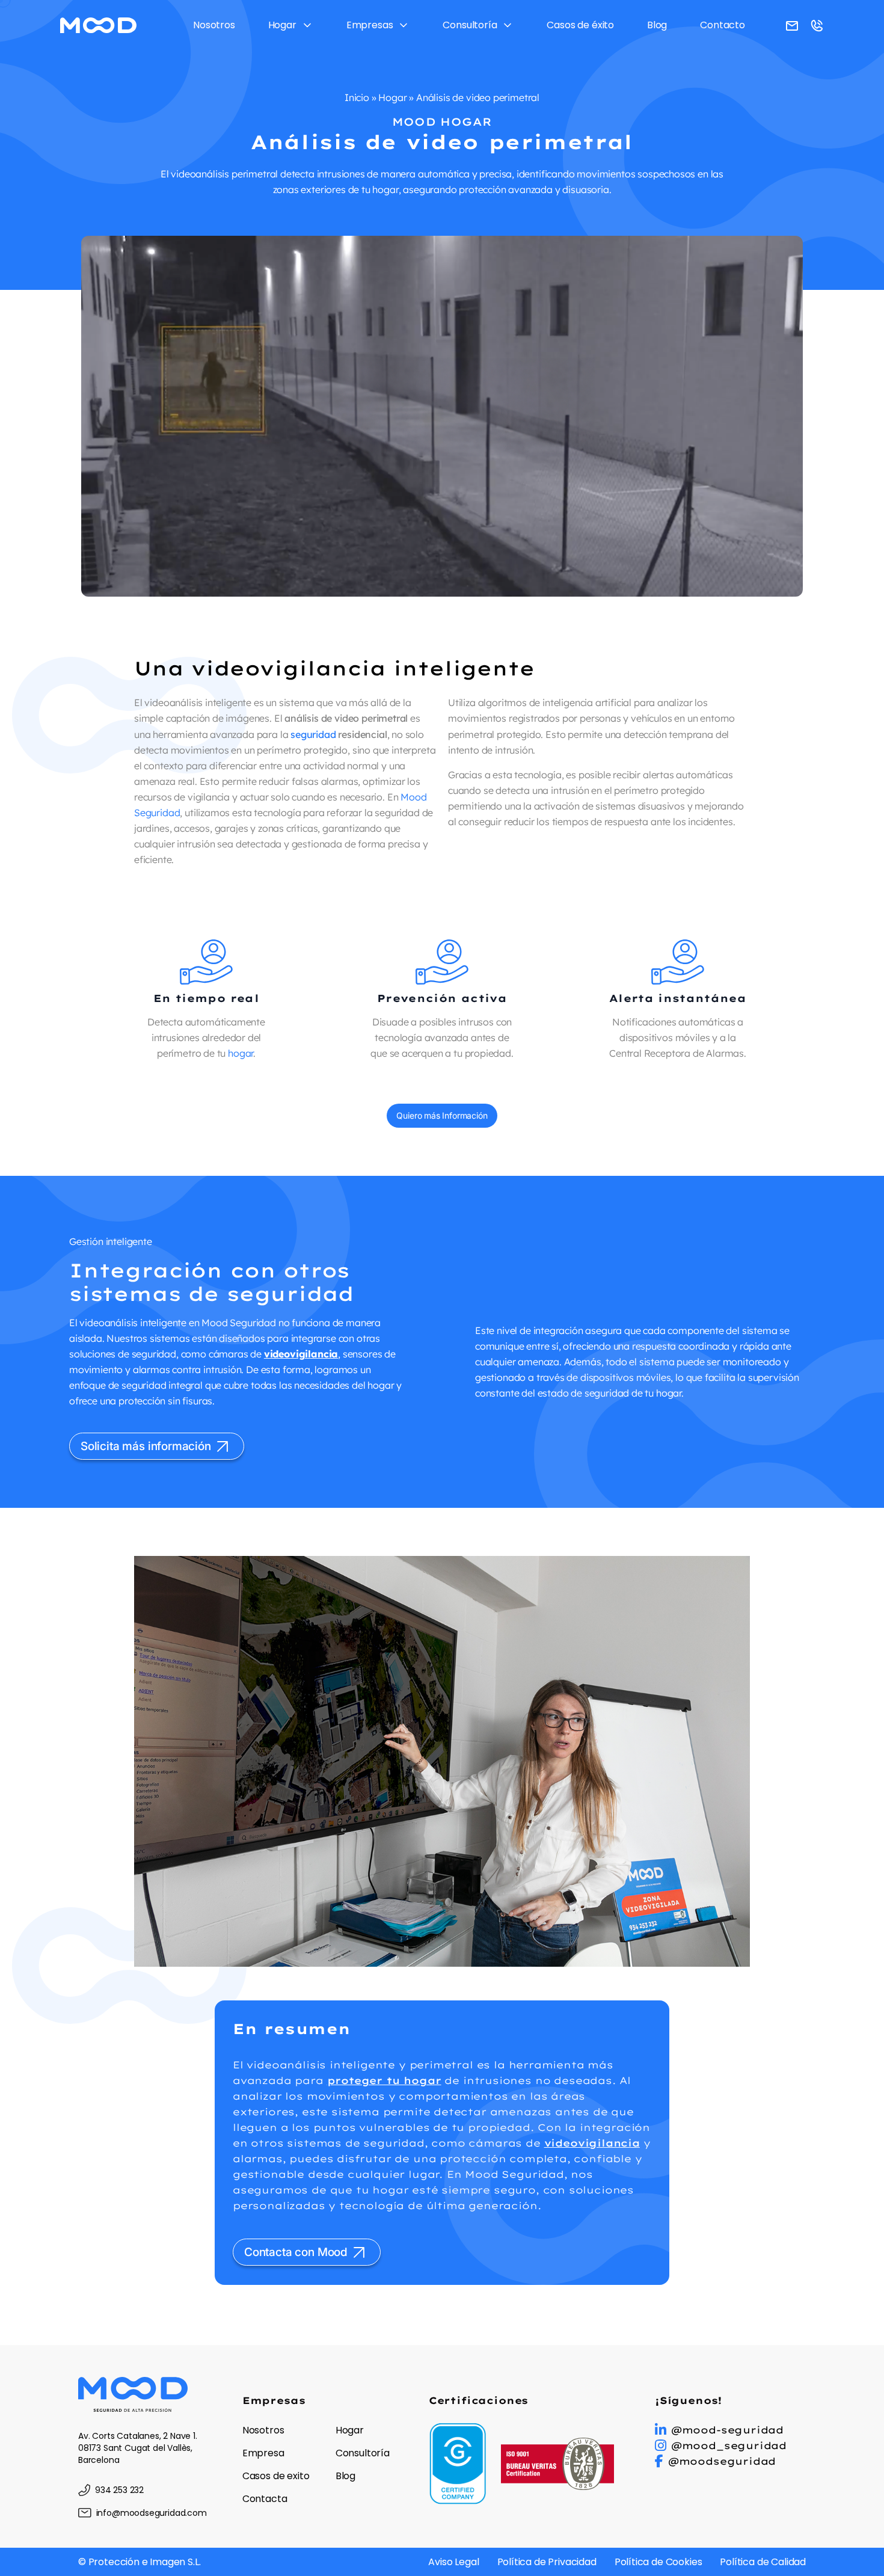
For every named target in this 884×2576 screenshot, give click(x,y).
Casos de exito (276, 2476)
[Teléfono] (792, 25)
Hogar (282, 25)
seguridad (313, 734)
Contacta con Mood (296, 2252)
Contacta (265, 2499)
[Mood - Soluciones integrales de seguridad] (98, 25)
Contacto (723, 25)
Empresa (263, 2453)
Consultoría (470, 25)
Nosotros (214, 25)
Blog (657, 25)
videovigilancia (301, 1354)
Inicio (357, 97)
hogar (241, 1053)
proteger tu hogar (384, 2080)
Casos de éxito (580, 25)
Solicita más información (146, 1446)
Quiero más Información (442, 1115)
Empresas (370, 25)
